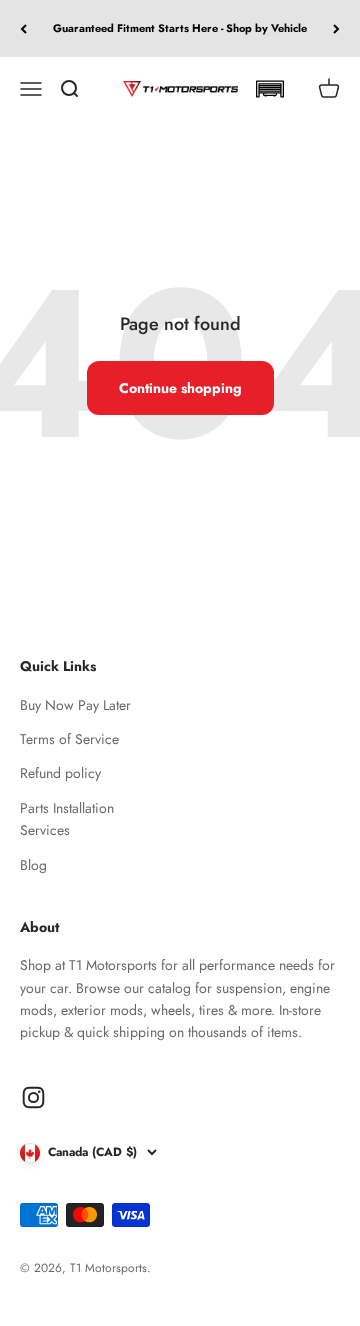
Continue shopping (180, 388)
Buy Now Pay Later (75, 705)
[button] (269, 89)
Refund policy (60, 773)
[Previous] (23, 28)
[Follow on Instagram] (33, 1097)
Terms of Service (69, 739)
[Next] (336, 28)
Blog (33, 865)
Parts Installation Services (67, 819)
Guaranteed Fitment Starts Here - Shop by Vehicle (180, 28)
